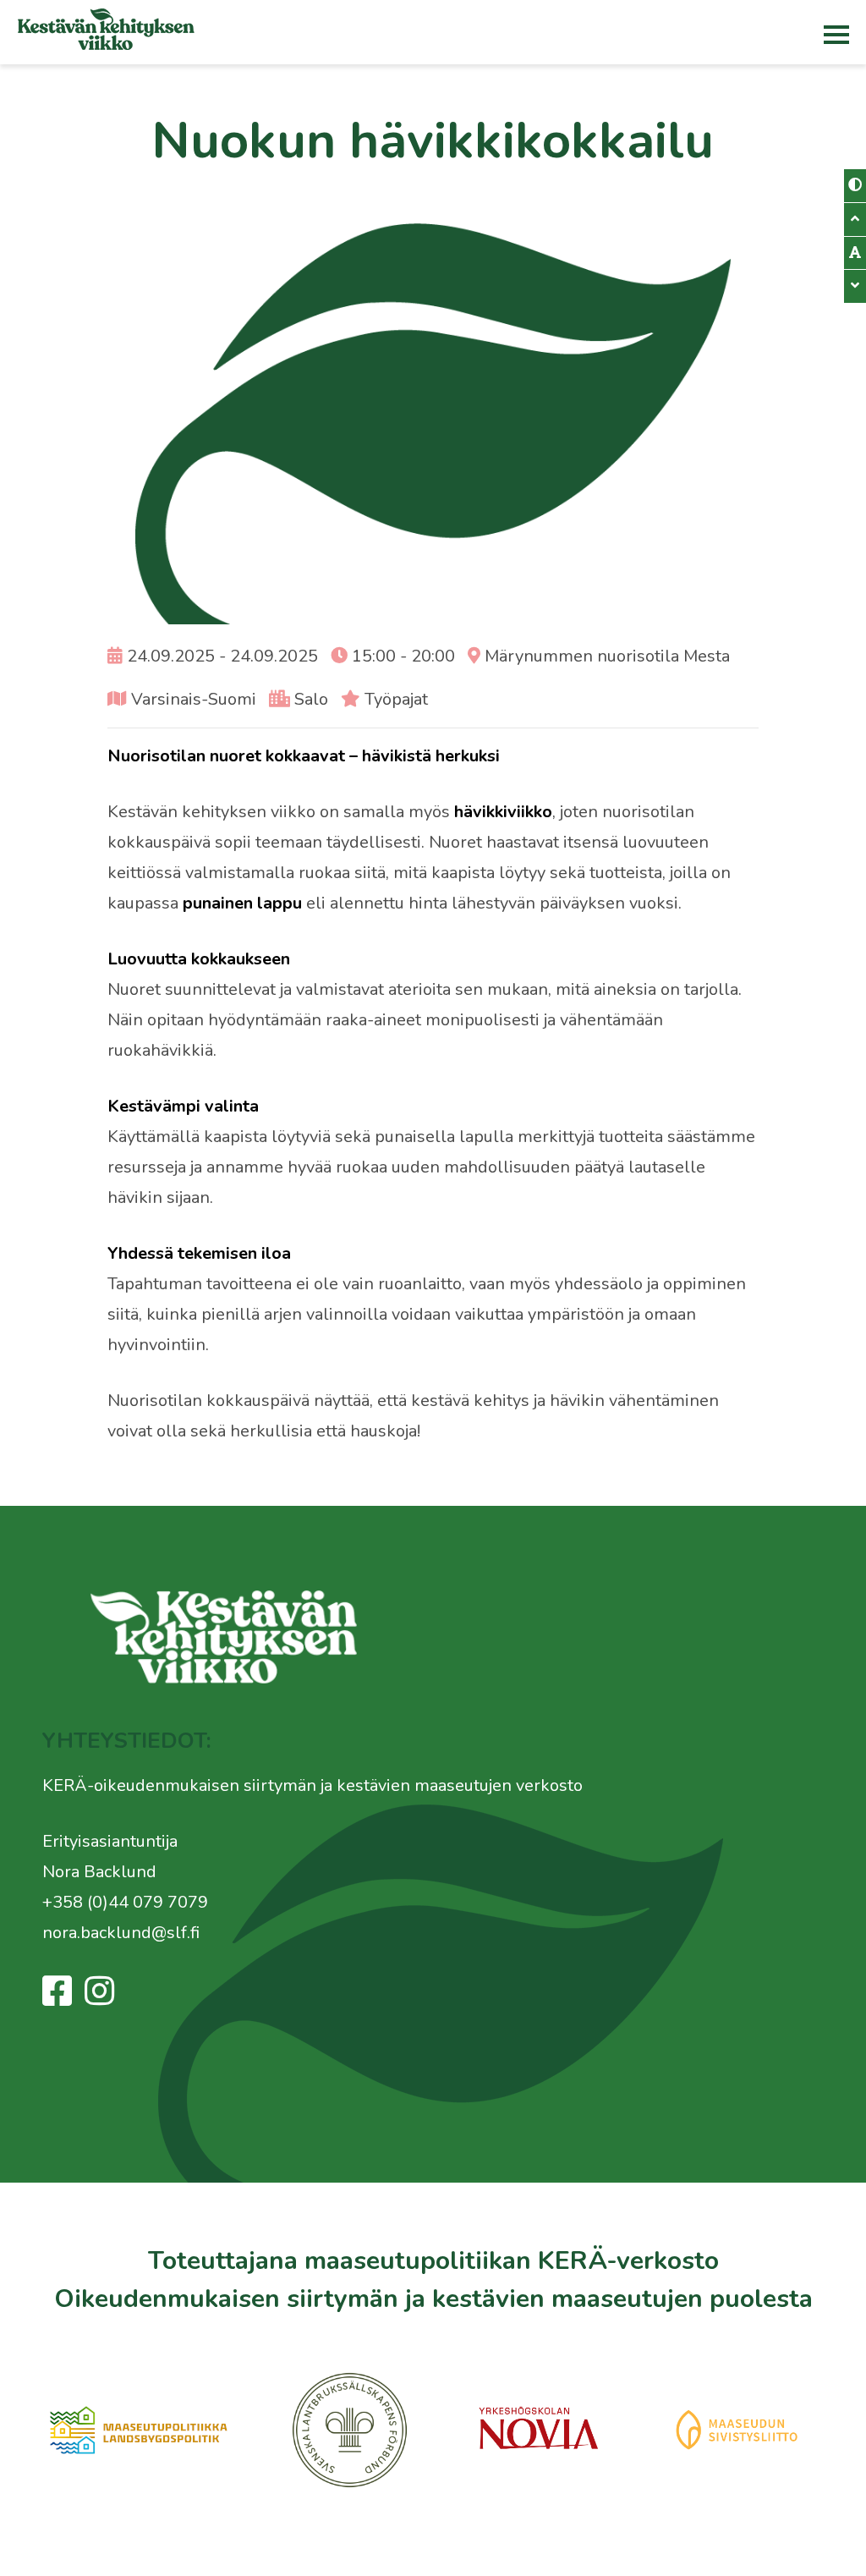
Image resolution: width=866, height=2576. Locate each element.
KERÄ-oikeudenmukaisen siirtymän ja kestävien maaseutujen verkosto (312, 1785)
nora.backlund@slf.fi (121, 1933)
